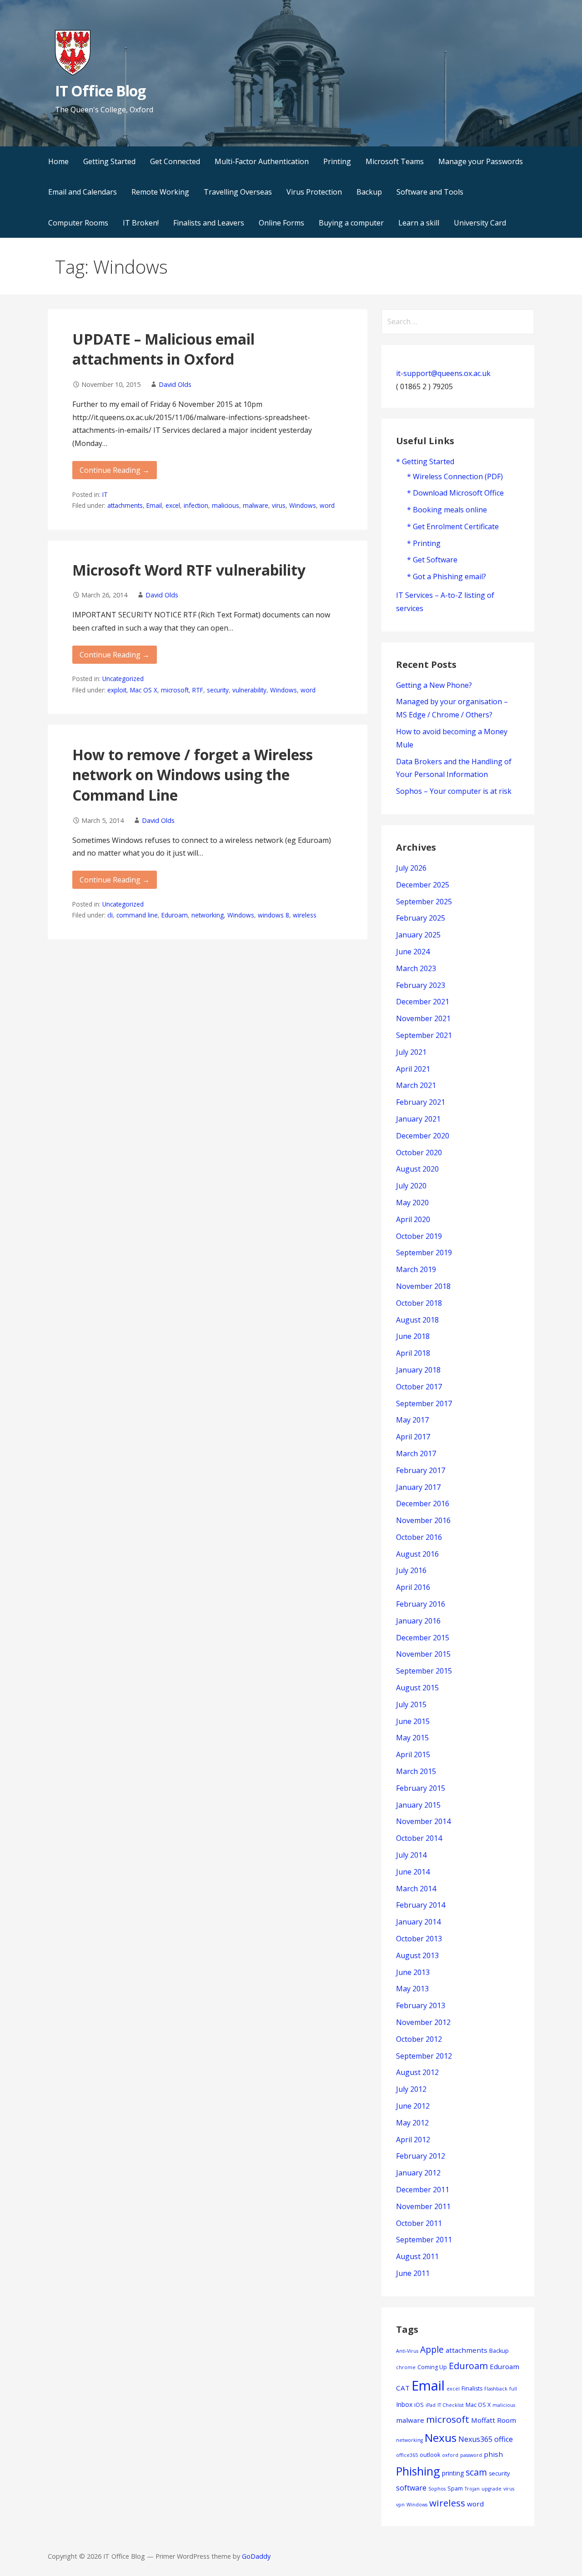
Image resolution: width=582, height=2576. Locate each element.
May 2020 (412, 1203)
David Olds (175, 384)
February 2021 (421, 1102)
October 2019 (419, 1236)
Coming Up (432, 2367)
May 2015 (412, 1738)
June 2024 (413, 952)
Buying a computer (351, 223)
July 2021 (411, 1052)
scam (476, 2472)
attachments (125, 505)
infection (196, 505)
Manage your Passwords (481, 161)
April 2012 (413, 2140)
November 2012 (423, 2022)
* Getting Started (425, 461)
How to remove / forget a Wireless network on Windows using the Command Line (193, 775)
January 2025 (418, 935)
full (513, 2389)
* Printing (424, 543)
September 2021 (424, 1035)
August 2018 (417, 1320)
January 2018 (418, 1370)
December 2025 (423, 885)
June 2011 (413, 2273)
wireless (305, 915)
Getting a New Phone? (434, 685)
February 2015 (421, 1788)
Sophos (437, 2489)
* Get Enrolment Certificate (453, 526)
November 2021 (423, 1018)
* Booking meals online (447, 510)
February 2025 (421, 918)
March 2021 (416, 1085)
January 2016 (418, 1621)
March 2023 (416, 968)
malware (256, 505)
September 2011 (424, 2240)
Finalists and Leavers (209, 223)
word (327, 505)
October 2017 (419, 1387)
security (218, 690)
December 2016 (423, 1504)
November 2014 (423, 1821)
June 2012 (413, 2106)
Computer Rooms (78, 223)
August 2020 (417, 1169)
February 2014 (421, 1905)
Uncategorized (123, 679)
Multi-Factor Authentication (262, 161)
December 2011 (423, 2190)
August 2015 (417, 1688)
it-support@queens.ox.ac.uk (443, 373)
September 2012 (424, 2056)
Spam (455, 2488)
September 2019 (424, 1253)
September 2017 (424, 1403)
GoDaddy (256, 2556)
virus (279, 505)
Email (154, 505)
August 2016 (417, 1554)
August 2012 (417, 2072)
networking (208, 915)
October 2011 (419, 2223)
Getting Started (109, 161)
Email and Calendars (83, 192)
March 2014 (416, 1889)
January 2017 (418, 1487)
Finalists (472, 2388)
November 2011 (423, 2206)
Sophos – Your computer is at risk (454, 791)
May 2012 (412, 2123)
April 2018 (413, 1353)
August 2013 (417, 1955)
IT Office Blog (100, 91)
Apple (432, 2349)
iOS (419, 2405)
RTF (198, 690)
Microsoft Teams (395, 161)
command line (137, 915)
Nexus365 (475, 2439)
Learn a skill (419, 223)
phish (493, 2454)
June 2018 (413, 1336)
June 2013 (413, 1972)
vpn (400, 2505)
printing (453, 2473)
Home (58, 161)
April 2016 (413, 1587)
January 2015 (418, 1805)
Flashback (496, 2389)
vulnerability (249, 690)
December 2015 (423, 1638)
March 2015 (416, 1771)
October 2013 (419, 1939)
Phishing (418, 2471)
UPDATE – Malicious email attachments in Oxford (163, 349)
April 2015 (413, 1754)
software (411, 2488)
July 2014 (411, 1855)
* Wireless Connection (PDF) (455, 476)
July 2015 (411, 1704)
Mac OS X (144, 690)
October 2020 (419, 1153)
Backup (369, 192)
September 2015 (424, 1671)
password (471, 2455)
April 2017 (413, 1437)
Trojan (472, 2489)
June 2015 (413, 1721)
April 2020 (413, 1219)
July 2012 (411, 2089)
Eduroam (175, 915)
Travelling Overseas (238, 192)
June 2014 (413, 1872)
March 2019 (416, 1269)
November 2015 (423, 1654)
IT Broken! (141, 223)
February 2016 (421, 1604)
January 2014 (418, 1922)
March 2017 (416, 1453)
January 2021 (418, 1119)
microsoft (175, 690)
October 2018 (419, 1303)
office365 (407, 2455)
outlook (430, 2455)
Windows (303, 505)
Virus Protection (314, 192)
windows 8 (273, 915)
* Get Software (432, 560)
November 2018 (423, 1286)
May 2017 (412, 1420)
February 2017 (421, 1470)
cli (110, 915)
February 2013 (421, 2005)
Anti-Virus (407, 2351)
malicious (226, 505)
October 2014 (419, 1838)
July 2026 (411, 868)
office (504, 2439)
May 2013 (412, 1989)
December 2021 (423, 1002)
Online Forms (281, 223)
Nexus (441, 2438)
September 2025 (424, 902)
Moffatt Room (494, 2420)
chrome (406, 2367)
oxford (450, 2455)
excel (173, 505)
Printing (337, 161)
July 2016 (411, 1570)
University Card (480, 223)
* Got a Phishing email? (447, 576)
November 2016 (423, 1520)
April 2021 (413, 1069)
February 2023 (421, 985)
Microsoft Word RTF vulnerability (189, 570)
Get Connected (175, 161)
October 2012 (419, 2039)
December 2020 (423, 1136)
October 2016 (419, 1537)
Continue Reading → (115, 470)
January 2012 (418, 2173)
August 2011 (417, 2256)
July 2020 (411, 1186)
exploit (117, 690)
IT (105, 494)
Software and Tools (430, 192)
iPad (431, 2405)
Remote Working (160, 192)
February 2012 (421, 2156)
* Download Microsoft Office (455, 493)
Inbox (404, 2404)
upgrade (492, 2489)
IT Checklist (451, 2405)
